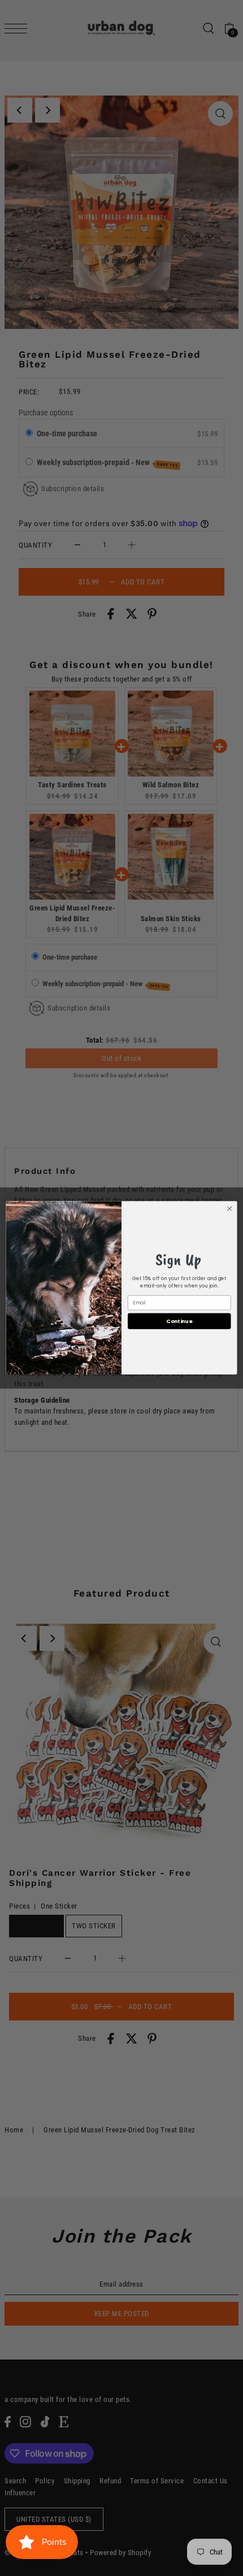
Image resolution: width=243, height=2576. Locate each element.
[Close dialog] (229, 1209)
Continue (179, 1321)
